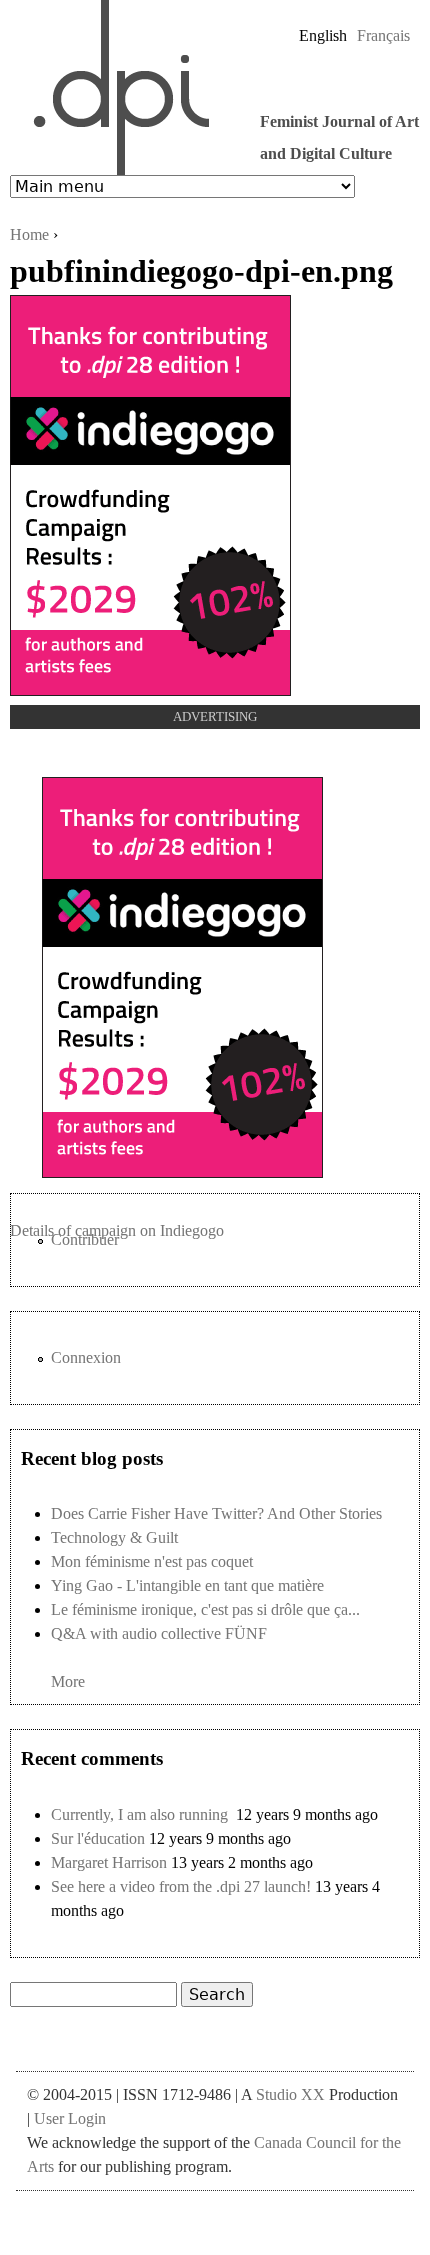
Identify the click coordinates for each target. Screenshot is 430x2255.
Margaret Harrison (109, 1862)
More (68, 1681)
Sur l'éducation (98, 1838)
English (323, 35)
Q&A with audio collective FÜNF (159, 1633)
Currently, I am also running (141, 1814)
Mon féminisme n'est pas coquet (152, 1561)
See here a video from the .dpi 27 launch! (181, 1886)
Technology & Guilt (114, 1537)
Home (29, 234)
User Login (70, 2118)
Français (383, 35)
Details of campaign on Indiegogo (117, 1230)
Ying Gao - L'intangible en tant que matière (187, 1585)
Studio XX (290, 2094)
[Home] (110, 87)
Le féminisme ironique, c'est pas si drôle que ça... (205, 1609)
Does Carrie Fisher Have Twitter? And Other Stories (216, 1513)
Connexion (86, 1357)
